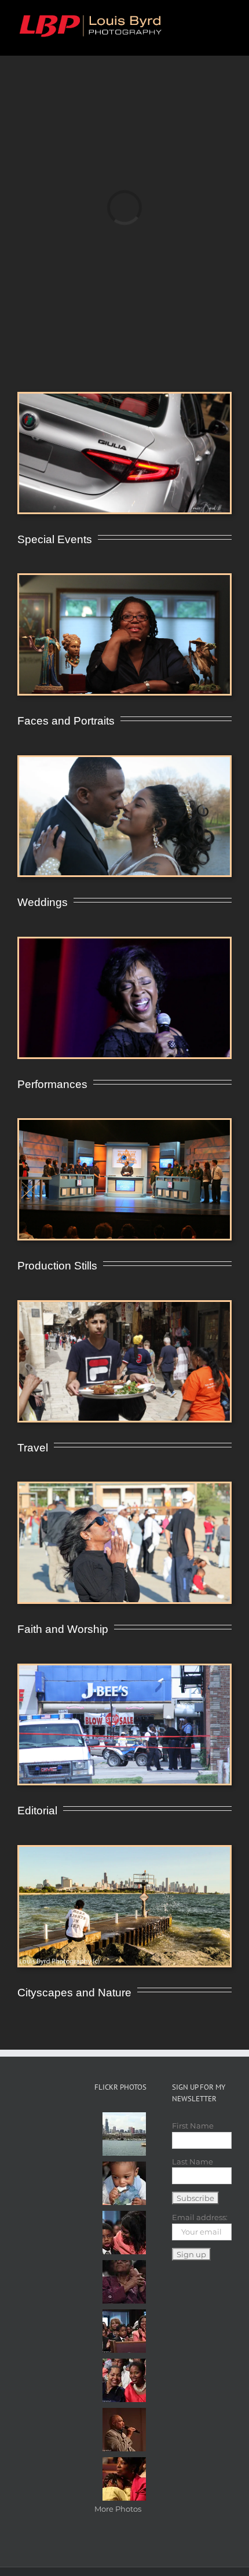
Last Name (193, 2162)
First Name (193, 2126)
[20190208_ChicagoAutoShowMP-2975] (124, 397)
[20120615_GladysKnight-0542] (124, 942)
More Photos (118, 2509)
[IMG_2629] (124, 578)
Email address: (200, 2217)
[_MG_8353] (124, 1305)
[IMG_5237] (124, 1123)
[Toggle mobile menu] (227, 18)
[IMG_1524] (124, 761)
